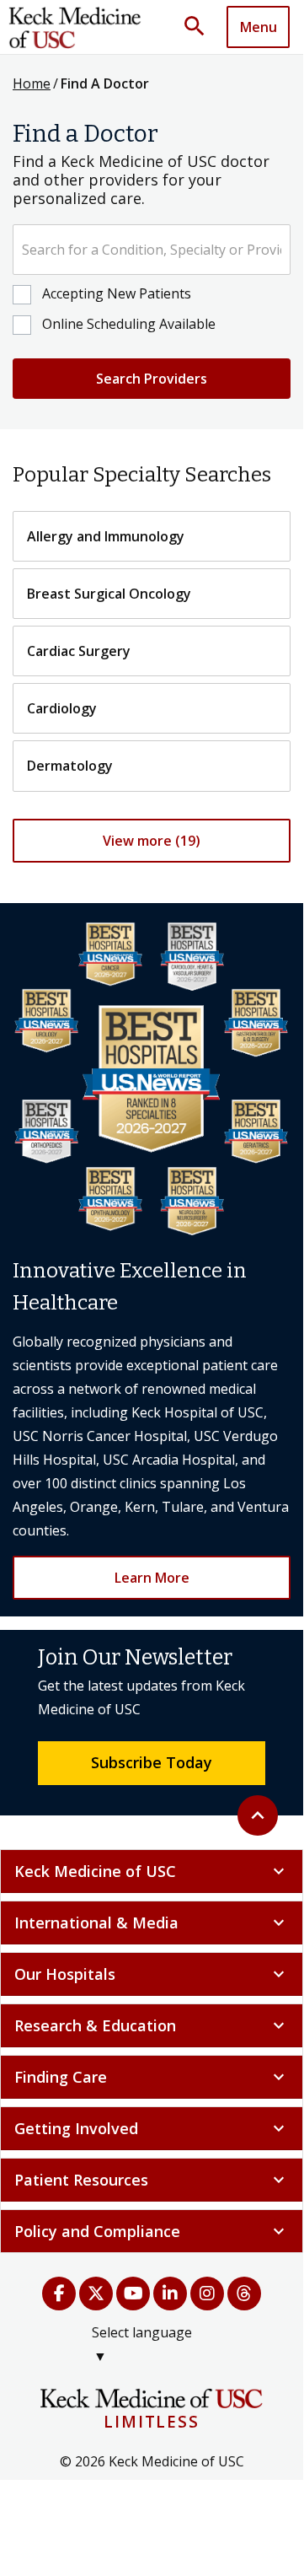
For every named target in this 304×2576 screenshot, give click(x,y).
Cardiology (62, 708)
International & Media (152, 1923)
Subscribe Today (152, 1762)
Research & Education (152, 2025)
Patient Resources (152, 2180)
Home (32, 83)
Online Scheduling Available (129, 324)
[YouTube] (133, 2294)
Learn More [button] (152, 1578)
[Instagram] (207, 2294)
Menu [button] (259, 27)
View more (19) (152, 841)
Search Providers (152, 379)
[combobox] (152, 250)
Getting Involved (152, 2128)
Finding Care (152, 2077)
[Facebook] (59, 2294)
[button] (200, 27)
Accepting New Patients (117, 293)
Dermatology (70, 766)
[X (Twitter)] (96, 2294)
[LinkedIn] (170, 2294)
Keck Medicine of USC (152, 1871)
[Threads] (244, 2294)
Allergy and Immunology (106, 536)
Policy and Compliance (152, 2231)
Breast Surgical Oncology (109, 594)
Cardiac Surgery (79, 651)
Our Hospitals (152, 1974)
